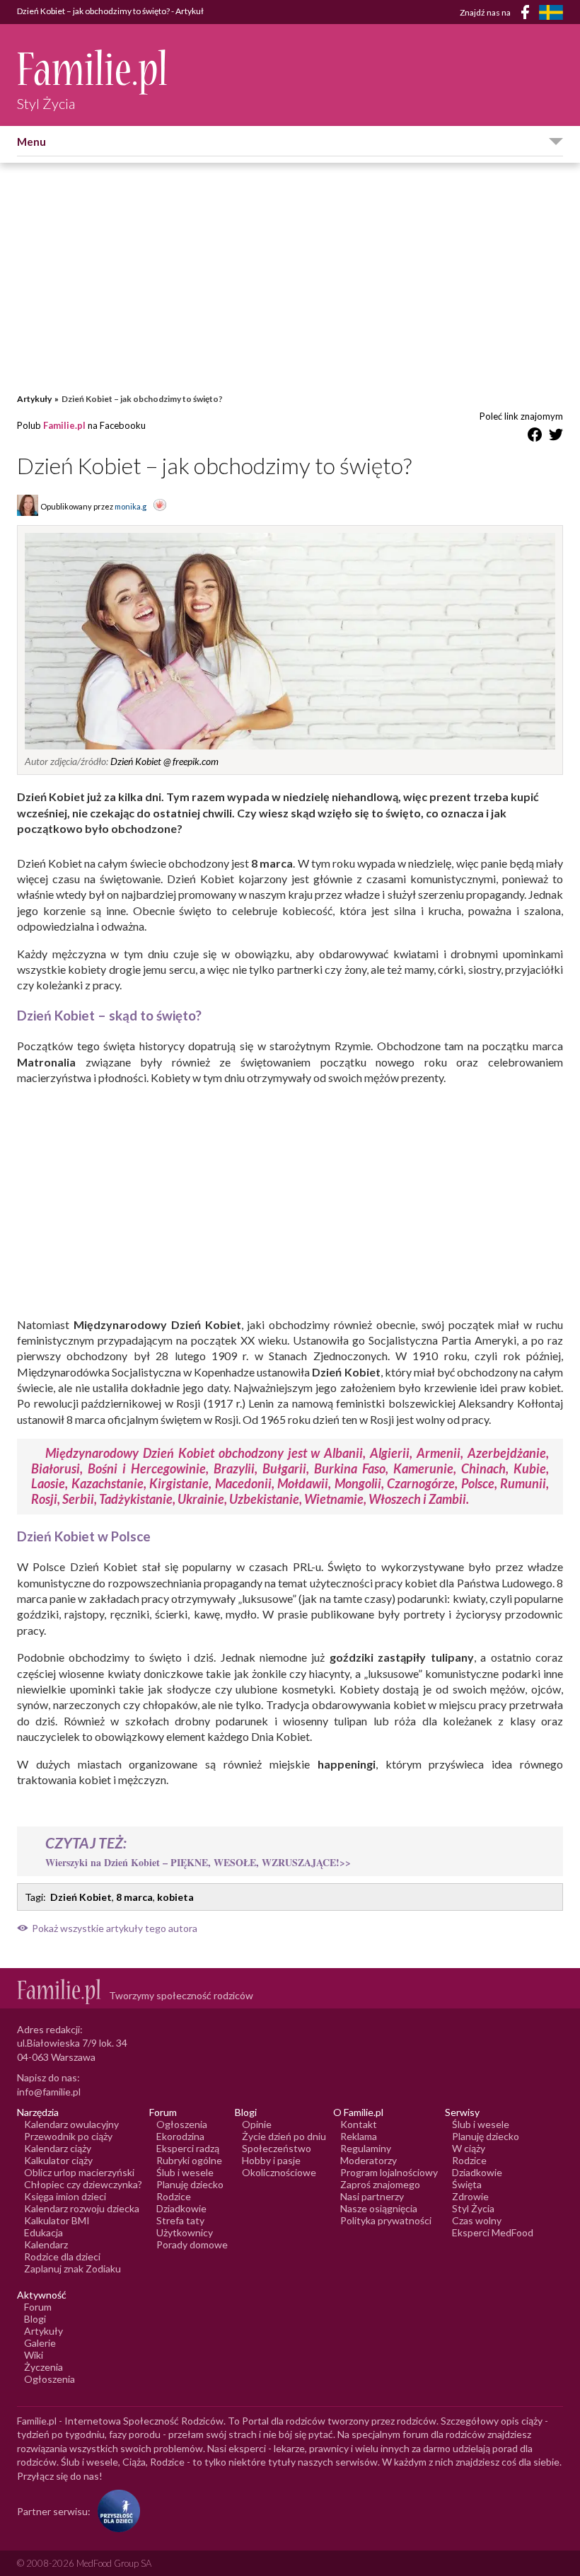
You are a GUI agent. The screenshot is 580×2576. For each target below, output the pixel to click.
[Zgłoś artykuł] (160, 506)
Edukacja (43, 2232)
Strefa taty (180, 2220)
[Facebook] (528, 15)
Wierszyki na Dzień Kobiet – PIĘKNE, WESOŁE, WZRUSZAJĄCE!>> (198, 1862)
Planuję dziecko (190, 2184)
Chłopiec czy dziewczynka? (83, 2184)
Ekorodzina (180, 2136)
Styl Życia (473, 2208)
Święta (467, 2184)
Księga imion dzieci (65, 2196)
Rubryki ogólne (189, 2160)
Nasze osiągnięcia (379, 2208)
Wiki (34, 2355)
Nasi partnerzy (372, 2196)
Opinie (257, 2124)
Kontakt (359, 2124)
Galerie (40, 2343)
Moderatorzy (369, 2160)
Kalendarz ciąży (58, 2148)
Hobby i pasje (271, 2160)
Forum (38, 2307)
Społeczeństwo (277, 2148)
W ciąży (469, 2148)
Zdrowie (470, 2196)
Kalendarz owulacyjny (71, 2124)
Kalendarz (46, 2244)
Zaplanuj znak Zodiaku (72, 2269)
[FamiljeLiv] (551, 12)
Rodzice (174, 2196)
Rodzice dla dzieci (62, 2256)
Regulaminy (366, 2148)
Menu (31, 142)
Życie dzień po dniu (284, 2136)
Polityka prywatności (386, 2220)
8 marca (134, 1897)
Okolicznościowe (279, 2172)
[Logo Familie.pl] (93, 72)
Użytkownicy (185, 2232)
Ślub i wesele (185, 2172)
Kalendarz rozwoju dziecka (82, 2208)
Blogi (35, 2319)
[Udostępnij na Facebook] (535, 437)
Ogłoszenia (182, 2124)
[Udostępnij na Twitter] (556, 437)
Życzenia (43, 2367)
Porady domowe (192, 2244)
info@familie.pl (49, 2092)
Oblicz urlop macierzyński (79, 2172)
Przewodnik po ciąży (68, 2136)
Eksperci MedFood (493, 2232)
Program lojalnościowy (389, 2172)
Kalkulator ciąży (58, 2160)
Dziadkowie (181, 2208)
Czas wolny (477, 2220)
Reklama (359, 2136)
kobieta (175, 1897)
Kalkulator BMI (57, 2220)
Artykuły (34, 399)
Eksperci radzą (188, 2148)
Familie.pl (64, 425)
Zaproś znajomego (380, 2184)
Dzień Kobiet (81, 1897)
